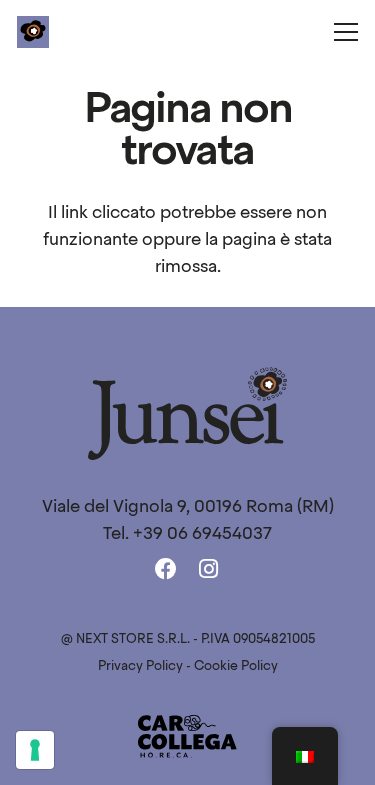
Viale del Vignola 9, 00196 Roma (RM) (188, 507)
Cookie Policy (236, 666)
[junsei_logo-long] (188, 413)
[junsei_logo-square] (33, 32)
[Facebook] (166, 570)
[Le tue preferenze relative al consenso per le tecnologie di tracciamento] (35, 750)
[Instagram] (209, 570)
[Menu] (346, 32)
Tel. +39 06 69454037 (187, 534)
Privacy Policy (140, 666)
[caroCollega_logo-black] (188, 736)
